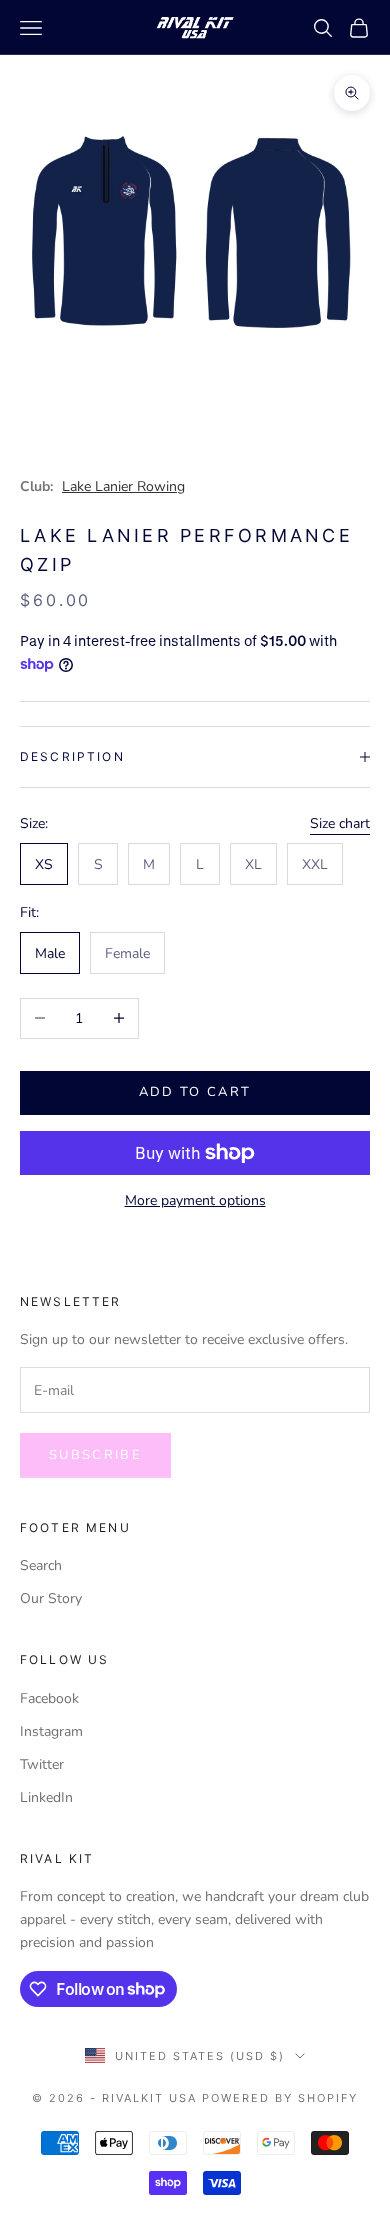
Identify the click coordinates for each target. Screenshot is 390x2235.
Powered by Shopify (280, 2098)
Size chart (340, 823)
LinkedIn (46, 1797)
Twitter (42, 1764)
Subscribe (95, 1455)
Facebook (49, 1698)
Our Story (51, 1598)
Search (41, 1565)
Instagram (51, 1731)
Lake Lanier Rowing (123, 486)
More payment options (195, 1200)
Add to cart (195, 1092)
